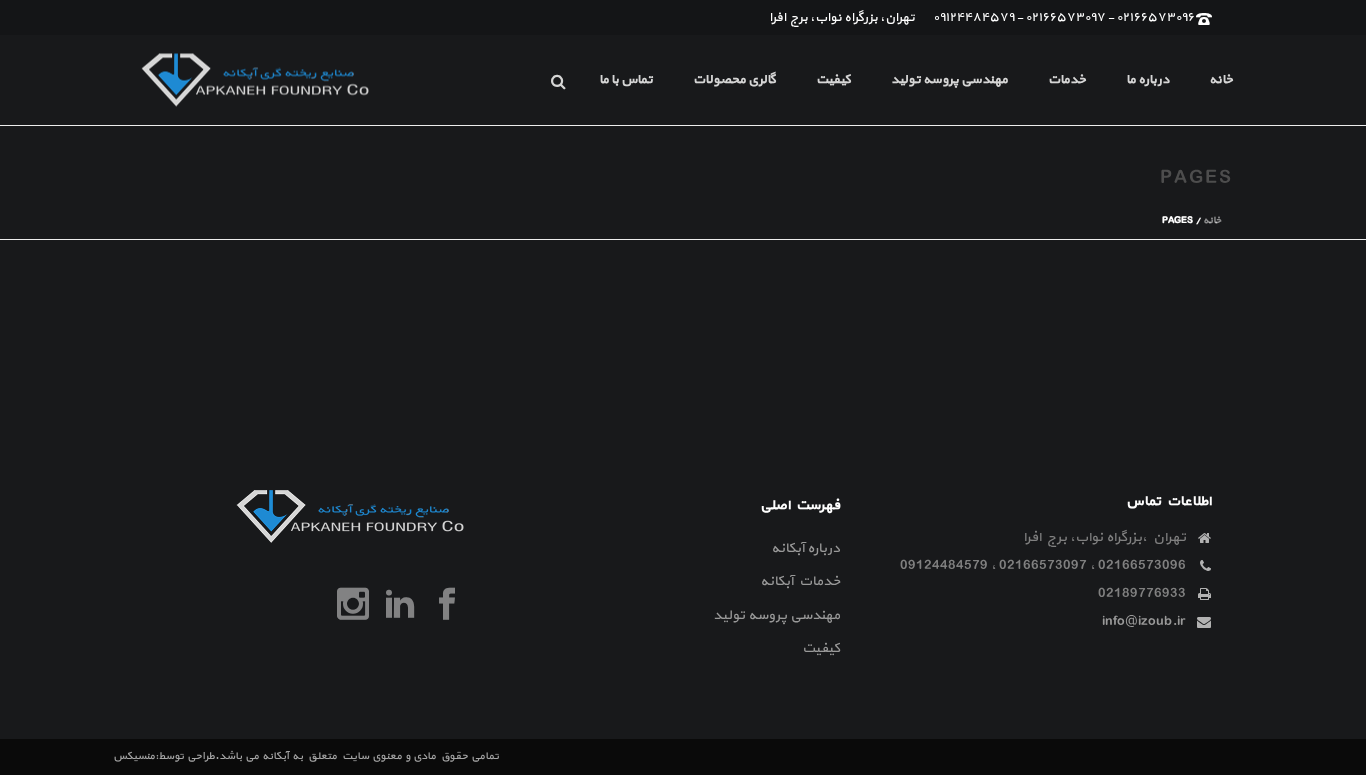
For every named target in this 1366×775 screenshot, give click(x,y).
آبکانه (275, 756)
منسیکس (134, 756)
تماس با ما (626, 80)
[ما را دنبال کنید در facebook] (447, 605)
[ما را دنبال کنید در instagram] (353, 605)
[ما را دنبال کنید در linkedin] (400, 605)
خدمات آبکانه (800, 581)
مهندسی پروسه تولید (949, 80)
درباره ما (1147, 80)
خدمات (1067, 80)
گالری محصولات (734, 80)
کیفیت (833, 80)
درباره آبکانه (805, 548)
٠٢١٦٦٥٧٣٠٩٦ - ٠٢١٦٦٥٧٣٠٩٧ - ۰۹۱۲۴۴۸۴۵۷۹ (1064, 18)
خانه (1221, 80)
